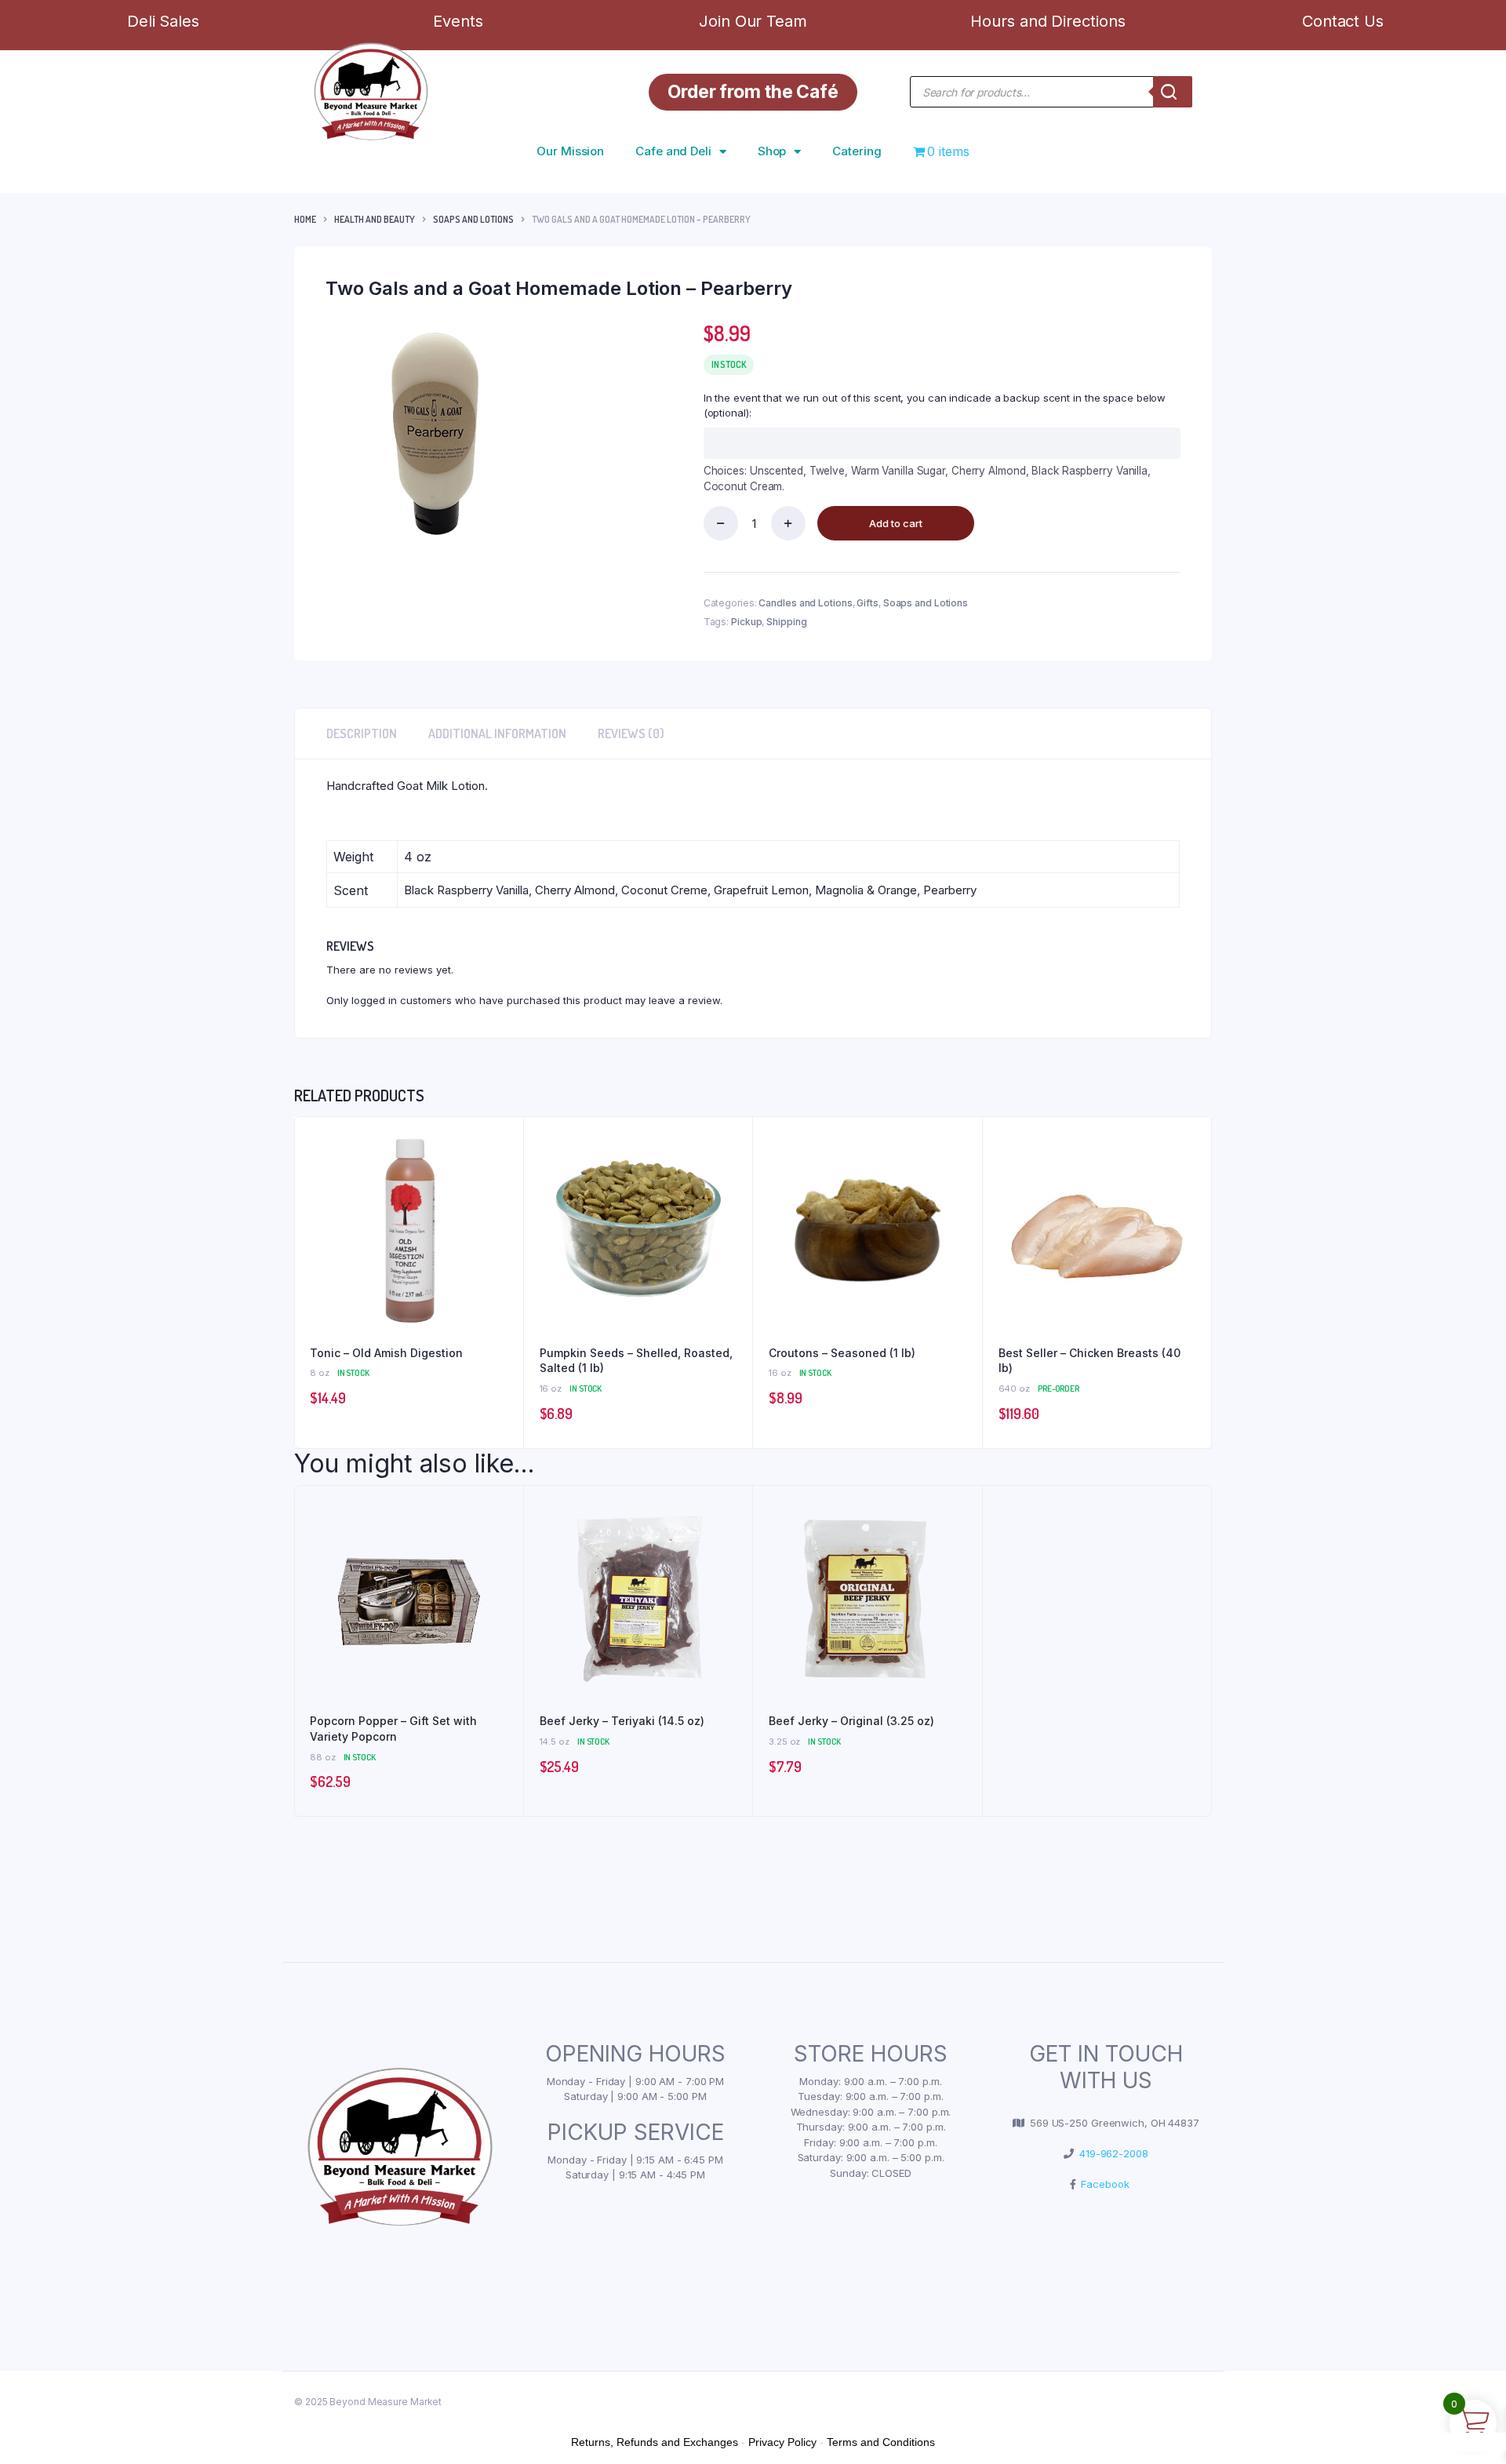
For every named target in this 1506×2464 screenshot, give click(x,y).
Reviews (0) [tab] (631, 733)
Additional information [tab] (497, 733)
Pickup (746, 622)
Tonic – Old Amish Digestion (386, 1353)
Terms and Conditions (881, 2442)
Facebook (1102, 2184)
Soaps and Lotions (473, 219)
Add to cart (896, 523)
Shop (772, 151)
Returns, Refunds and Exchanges (655, 2442)
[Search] (1173, 92)
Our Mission (570, 151)
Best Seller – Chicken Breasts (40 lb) (1089, 1361)
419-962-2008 (1111, 2153)
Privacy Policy (782, 2442)
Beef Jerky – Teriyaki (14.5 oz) (622, 1721)
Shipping (786, 622)
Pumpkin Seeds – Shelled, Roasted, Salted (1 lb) (636, 1361)
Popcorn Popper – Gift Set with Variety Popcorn (393, 1729)
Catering (857, 151)
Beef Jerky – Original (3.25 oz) (851, 1721)
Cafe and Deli (673, 151)
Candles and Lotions (805, 603)
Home (305, 219)
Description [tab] (362, 733)
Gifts (868, 603)
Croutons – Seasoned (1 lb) (842, 1353)
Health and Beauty (375, 219)
